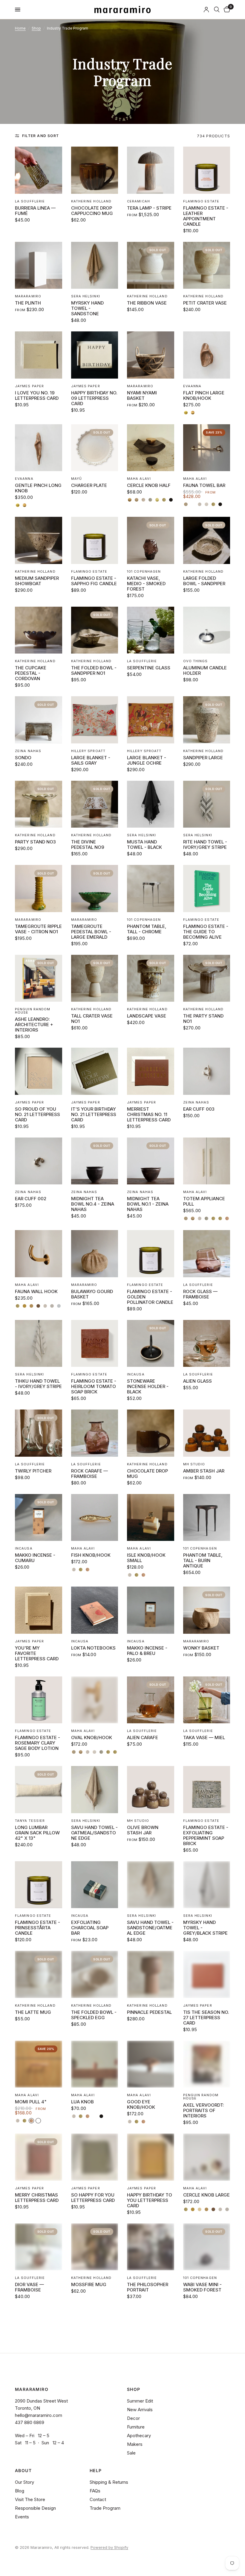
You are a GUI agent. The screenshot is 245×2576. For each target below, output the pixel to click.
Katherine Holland (91, 201)
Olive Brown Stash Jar (143, 1830)
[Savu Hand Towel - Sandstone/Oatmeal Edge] (151, 1885)
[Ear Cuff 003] (207, 1071)
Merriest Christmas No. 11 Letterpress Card (149, 1115)
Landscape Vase (147, 1016)
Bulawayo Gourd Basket (92, 1294)
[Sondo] (39, 720)
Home (20, 28)
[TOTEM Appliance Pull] (207, 1161)
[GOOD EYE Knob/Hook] (151, 2064)
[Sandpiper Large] (207, 720)
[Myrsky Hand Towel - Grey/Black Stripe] (207, 1885)
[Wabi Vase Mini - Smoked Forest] (207, 2247)
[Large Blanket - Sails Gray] (95, 720)
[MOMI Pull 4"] (39, 2064)
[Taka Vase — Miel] (207, 1700)
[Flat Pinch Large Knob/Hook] (207, 355)
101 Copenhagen (144, 571)
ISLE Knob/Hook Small (146, 1558)
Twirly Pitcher (33, 1471)
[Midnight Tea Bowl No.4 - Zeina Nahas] (95, 1161)
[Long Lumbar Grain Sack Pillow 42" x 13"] (39, 1790)
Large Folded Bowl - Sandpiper (204, 581)
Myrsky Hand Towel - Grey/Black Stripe (205, 1928)
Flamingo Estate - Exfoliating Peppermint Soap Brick (206, 1836)
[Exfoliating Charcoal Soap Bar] (95, 1885)
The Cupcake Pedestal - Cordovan (31, 673)
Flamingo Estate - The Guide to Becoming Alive (206, 932)
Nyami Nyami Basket (142, 396)
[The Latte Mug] (39, 1974)
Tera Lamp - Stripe (149, 208)
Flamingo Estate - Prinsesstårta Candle (37, 1928)
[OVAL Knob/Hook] (95, 1700)
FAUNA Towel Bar (204, 485)
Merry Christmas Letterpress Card (37, 2198)
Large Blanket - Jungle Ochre (147, 760)
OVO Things (196, 661)
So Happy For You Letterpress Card (93, 2198)
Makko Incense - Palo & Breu (147, 1651)
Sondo (23, 758)
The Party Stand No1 (203, 1019)
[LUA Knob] (95, 2064)
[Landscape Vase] (151, 978)
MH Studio (194, 1464)
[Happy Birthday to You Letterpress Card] (151, 2157)
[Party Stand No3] (39, 804)
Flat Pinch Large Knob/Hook (204, 396)
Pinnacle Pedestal (149, 2012)
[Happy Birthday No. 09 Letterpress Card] (95, 355)
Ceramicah (138, 201)
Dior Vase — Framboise (29, 2287)
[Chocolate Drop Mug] (151, 1433)
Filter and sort (40, 136)
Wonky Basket (201, 1648)
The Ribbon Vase (147, 303)
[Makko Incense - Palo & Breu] (151, 1610)
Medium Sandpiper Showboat (37, 581)
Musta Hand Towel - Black (144, 845)
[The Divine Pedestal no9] (95, 804)
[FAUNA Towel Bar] (207, 448)
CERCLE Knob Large (206, 2195)
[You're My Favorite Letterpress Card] (39, 1610)
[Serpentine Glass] (151, 630)
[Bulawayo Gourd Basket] (95, 1254)
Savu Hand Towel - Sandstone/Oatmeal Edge (150, 1928)
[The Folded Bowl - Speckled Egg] (95, 1974)
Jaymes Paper (29, 386)
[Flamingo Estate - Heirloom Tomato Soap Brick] (95, 1344)
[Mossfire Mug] (95, 2247)
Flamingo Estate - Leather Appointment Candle (206, 216)
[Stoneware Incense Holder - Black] (151, 1344)
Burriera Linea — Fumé (35, 211)
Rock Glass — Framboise (200, 1294)
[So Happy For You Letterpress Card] (95, 2157)
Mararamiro (28, 296)
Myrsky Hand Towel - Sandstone (87, 308)
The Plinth (28, 303)
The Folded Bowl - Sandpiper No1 (94, 671)
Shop (36, 28)
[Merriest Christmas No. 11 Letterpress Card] (151, 1071)
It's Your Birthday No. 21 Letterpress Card (94, 1115)
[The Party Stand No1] (207, 978)
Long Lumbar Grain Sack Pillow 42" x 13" (37, 1833)
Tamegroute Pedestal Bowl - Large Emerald (91, 932)
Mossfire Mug (89, 2285)
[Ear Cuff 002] (39, 1161)
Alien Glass (197, 1381)
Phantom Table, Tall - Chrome (147, 929)
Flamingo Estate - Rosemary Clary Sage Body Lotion (37, 1743)
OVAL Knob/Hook (92, 1738)
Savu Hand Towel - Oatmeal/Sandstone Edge (94, 1833)
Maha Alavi (139, 479)
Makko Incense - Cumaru (35, 1558)
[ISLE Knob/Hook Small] (151, 1518)
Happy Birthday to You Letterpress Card (150, 2200)
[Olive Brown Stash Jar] (151, 1790)
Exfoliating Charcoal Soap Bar (90, 1928)
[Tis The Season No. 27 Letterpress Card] (207, 1974)
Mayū (76, 479)
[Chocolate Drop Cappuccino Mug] (95, 170)
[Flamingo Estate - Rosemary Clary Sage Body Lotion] (39, 1700)
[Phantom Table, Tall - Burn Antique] (207, 1518)
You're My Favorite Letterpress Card (37, 1653)
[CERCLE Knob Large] (207, 2157)
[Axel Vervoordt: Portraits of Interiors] (207, 2064)
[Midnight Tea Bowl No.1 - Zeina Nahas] (151, 1161)
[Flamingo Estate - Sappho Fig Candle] (95, 540)
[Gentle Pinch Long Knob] (39, 448)
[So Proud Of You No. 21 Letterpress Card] (39, 1071)
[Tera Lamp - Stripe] (151, 170)
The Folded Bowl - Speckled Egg (94, 2015)
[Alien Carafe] (151, 1700)
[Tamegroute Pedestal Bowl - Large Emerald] (95, 889)
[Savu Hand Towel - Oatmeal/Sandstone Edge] (95, 1790)
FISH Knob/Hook (91, 1555)
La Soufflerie (30, 201)
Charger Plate (89, 485)
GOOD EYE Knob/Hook (141, 2105)
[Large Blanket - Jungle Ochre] (151, 720)
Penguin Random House (33, 1011)
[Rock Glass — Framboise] (207, 1254)
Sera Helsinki (86, 296)
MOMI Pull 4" (31, 2102)
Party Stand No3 (35, 842)
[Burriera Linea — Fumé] (39, 170)
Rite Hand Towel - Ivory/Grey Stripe (205, 845)
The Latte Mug (33, 2012)
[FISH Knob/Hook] (95, 1518)
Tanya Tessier (30, 1821)
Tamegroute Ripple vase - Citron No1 (38, 929)
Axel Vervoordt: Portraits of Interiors (204, 2111)
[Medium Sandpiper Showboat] (39, 540)
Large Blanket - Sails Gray (91, 760)
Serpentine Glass (149, 668)
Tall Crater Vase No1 (92, 1019)
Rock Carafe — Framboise (89, 1474)
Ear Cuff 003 (199, 1109)
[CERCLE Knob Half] (151, 448)
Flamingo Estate (201, 201)
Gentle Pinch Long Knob (38, 488)
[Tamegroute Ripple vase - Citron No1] (39, 889)
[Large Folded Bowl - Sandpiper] (207, 540)
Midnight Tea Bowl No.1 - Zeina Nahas (148, 1204)
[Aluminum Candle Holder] (207, 630)
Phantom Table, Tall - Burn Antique (203, 1561)
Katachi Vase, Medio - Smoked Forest (146, 584)
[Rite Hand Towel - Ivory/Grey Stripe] (207, 804)
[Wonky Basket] (207, 1610)
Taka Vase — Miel (204, 1738)
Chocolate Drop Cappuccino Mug (92, 211)
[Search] (217, 10)
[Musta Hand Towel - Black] (151, 804)
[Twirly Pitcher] (39, 1433)
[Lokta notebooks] (95, 1610)
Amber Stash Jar (204, 1471)
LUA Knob (82, 2102)
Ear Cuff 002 (31, 1199)
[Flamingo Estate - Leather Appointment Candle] (207, 170)
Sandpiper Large (203, 758)
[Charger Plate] (95, 448)
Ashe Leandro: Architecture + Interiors (34, 1025)
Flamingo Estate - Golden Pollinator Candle (150, 1297)
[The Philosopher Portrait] (151, 2247)
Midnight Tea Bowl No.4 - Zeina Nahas (93, 1204)
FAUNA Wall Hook (36, 1292)
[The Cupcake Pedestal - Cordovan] (39, 630)
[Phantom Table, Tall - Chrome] (151, 889)
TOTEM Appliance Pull (204, 1201)
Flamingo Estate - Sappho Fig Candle (94, 581)
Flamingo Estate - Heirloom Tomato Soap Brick (94, 1387)
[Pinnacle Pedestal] (151, 1974)
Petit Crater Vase (205, 303)
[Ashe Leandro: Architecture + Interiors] (39, 978)
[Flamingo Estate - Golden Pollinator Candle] (151, 1254)
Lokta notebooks (93, 1648)
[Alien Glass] (207, 1344)
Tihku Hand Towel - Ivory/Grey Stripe (38, 1384)
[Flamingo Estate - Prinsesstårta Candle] (39, 1885)
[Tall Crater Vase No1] (95, 978)
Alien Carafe (143, 1738)
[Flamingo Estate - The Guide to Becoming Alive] (207, 889)
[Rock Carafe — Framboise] (95, 1433)
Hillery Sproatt (88, 751)
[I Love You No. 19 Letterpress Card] (39, 355)
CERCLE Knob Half (149, 485)
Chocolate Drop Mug (147, 1474)
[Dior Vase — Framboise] (39, 2247)
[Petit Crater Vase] (207, 265)
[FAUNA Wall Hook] (39, 1254)
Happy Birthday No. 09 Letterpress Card (94, 398)
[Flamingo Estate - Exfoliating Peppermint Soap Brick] (207, 1790)
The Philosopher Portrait (148, 2287)
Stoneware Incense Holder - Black (148, 1387)
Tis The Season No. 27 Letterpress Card (206, 2018)
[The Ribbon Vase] (151, 265)
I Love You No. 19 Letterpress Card (37, 396)
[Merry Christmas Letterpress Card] (39, 2157)
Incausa (136, 1374)
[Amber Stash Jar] (207, 1433)
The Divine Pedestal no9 (88, 845)
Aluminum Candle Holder (205, 671)
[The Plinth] (39, 265)
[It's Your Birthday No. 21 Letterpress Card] (95, 1071)
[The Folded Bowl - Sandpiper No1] (95, 630)
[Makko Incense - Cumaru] (39, 1518)
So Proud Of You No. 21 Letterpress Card (37, 1115)
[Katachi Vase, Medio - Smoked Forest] (151, 540)
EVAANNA (192, 386)
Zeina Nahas (28, 751)
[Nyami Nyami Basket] (151, 355)
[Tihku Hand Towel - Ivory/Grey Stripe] (39, 1344)
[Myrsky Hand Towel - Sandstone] (95, 265)
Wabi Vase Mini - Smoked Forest (202, 2287)
